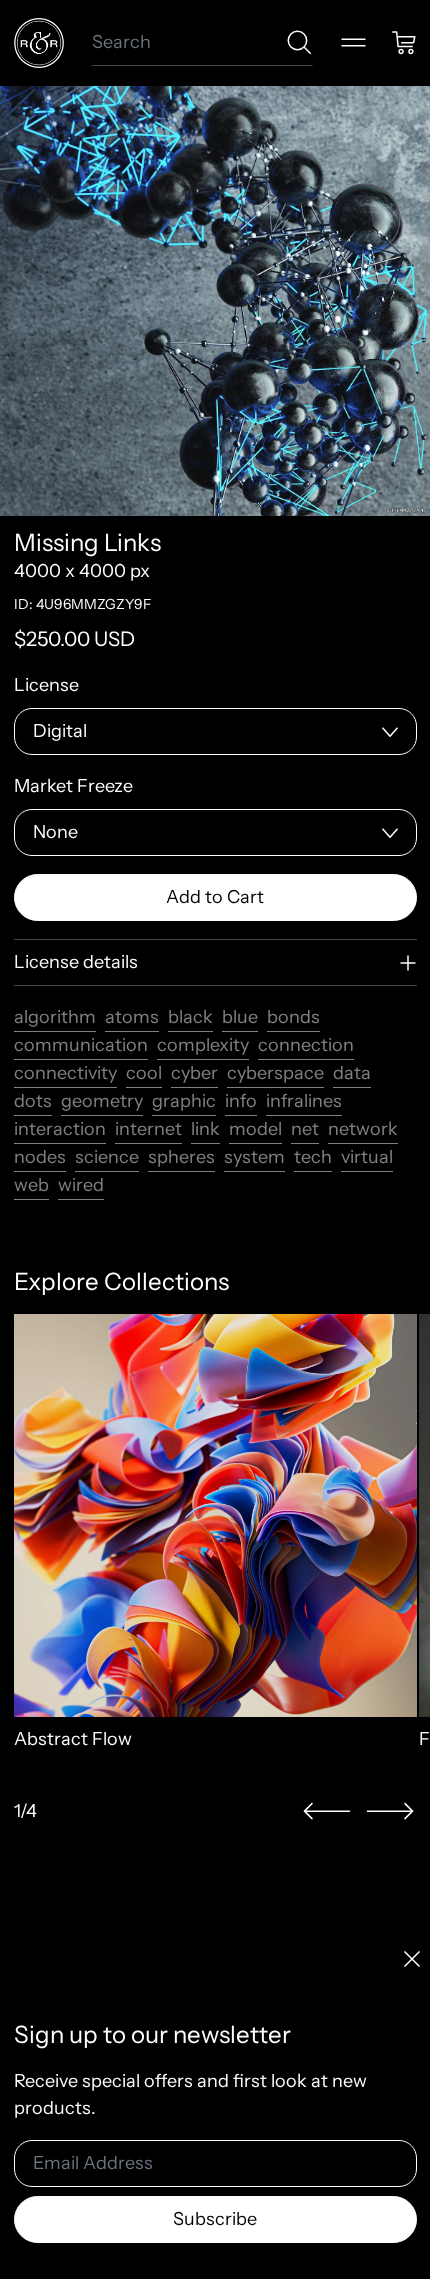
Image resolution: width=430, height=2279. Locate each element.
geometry (102, 1101)
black (190, 1017)
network (363, 1129)
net (305, 1129)
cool (144, 1073)
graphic (184, 1101)
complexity (203, 1045)
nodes (40, 1157)
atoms (132, 1017)
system (254, 1157)
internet (148, 1129)
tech (313, 1157)
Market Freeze (73, 786)
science (107, 1157)
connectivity (65, 1073)
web (31, 1185)
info (241, 1101)
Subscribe (215, 2219)
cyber (194, 1073)
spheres (181, 1157)
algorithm (55, 1017)
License (46, 685)
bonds (293, 1017)
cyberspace (275, 1073)
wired (81, 1185)
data (352, 1073)
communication (81, 1045)
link (205, 1129)
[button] (327, 1811)
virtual (367, 1157)
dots (33, 1101)
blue (240, 1017)
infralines (304, 1101)
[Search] (299, 42)
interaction (60, 1129)
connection (306, 1045)
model (255, 1129)
